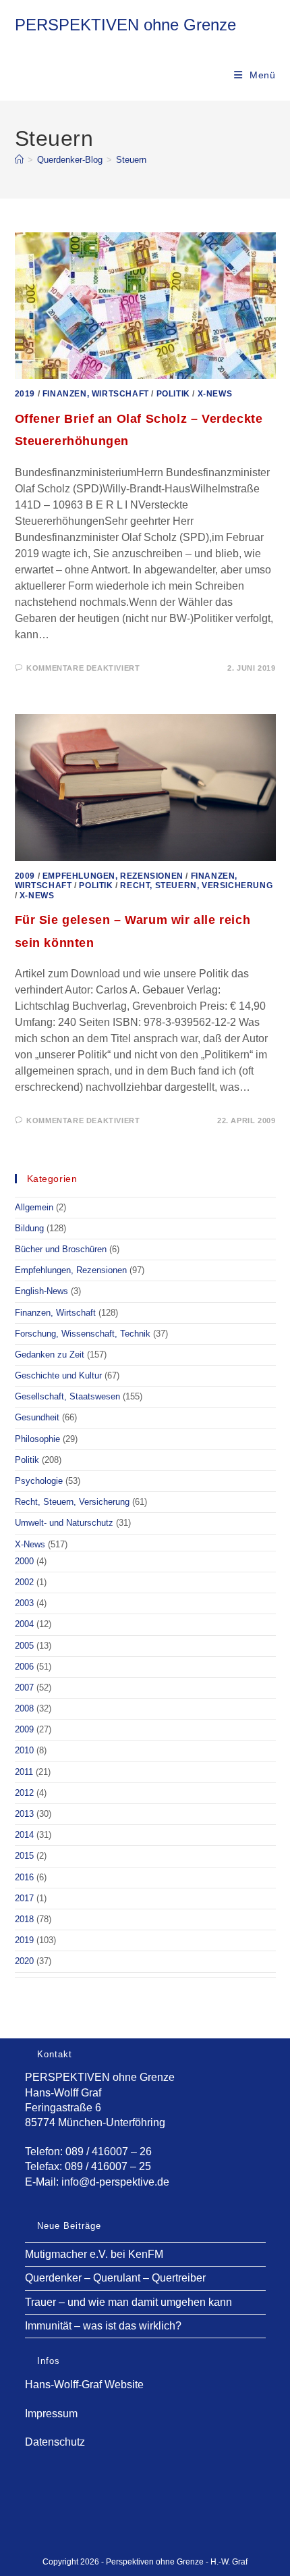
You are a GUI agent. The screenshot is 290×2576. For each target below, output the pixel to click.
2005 (24, 1646)
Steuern (131, 160)
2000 (24, 1561)
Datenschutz (55, 2442)
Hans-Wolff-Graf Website (84, 2385)
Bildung (29, 1228)
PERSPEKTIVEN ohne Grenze (125, 25)
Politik (173, 394)
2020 (24, 1961)
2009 (25, 876)
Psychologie (39, 1481)
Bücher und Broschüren (61, 1249)
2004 (24, 1624)
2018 (24, 1919)
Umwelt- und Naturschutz (64, 1523)
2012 (24, 1793)
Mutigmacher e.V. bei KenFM (94, 2254)
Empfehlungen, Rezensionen (113, 876)
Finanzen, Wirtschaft (96, 394)
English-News (41, 1291)
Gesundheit (37, 1417)
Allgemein (34, 1207)
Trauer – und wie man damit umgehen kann (128, 2302)
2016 (24, 1877)
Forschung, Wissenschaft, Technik (83, 1334)
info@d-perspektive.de (115, 2182)
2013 (24, 1814)
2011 (24, 1772)
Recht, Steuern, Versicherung (196, 885)
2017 (24, 1898)
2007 (24, 1688)
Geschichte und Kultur (58, 1375)
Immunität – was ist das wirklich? (103, 2326)
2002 (24, 1582)
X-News (215, 394)
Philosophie (37, 1439)
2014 (24, 1835)
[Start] (19, 160)
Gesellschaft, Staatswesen (67, 1396)
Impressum (51, 2414)
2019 (25, 394)
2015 (24, 1856)
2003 (24, 1603)
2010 (24, 1750)
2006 (24, 1667)
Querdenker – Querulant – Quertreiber (115, 2278)
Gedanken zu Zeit (50, 1355)
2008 (24, 1708)
